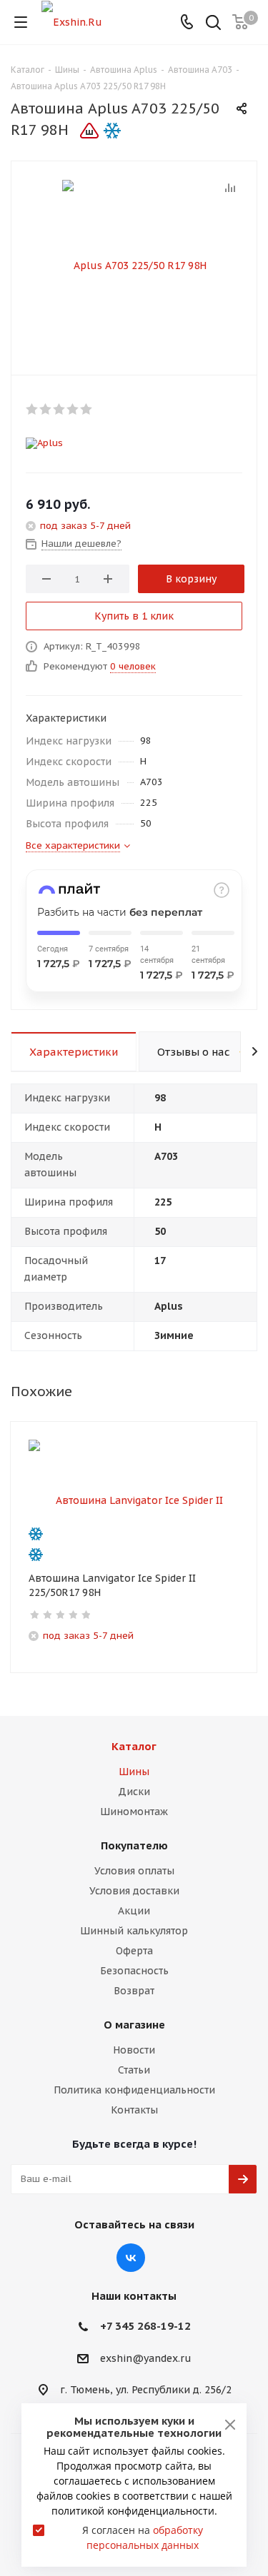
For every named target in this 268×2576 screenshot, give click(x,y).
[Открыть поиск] (213, 24)
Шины (134, 1772)
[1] (33, 409)
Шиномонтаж (134, 1812)
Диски (134, 1792)
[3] (60, 409)
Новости (134, 2050)
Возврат (134, 1991)
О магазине (134, 2025)
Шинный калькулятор (134, 1931)
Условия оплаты (134, 1871)
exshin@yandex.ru (146, 2358)
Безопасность (134, 1971)
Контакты (134, 2110)
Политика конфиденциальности (134, 2090)
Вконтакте (131, 2258)
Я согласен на (143, 2537)
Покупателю (134, 1845)
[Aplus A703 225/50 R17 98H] (134, 265)
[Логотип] (72, 21)
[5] (87, 409)
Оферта (134, 1951)
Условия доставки (134, 1891)
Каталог (134, 1746)
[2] (46, 409)
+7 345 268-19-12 (145, 2326)
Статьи (134, 2070)
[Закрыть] (230, 2425)
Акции (134, 1911)
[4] (73, 409)
